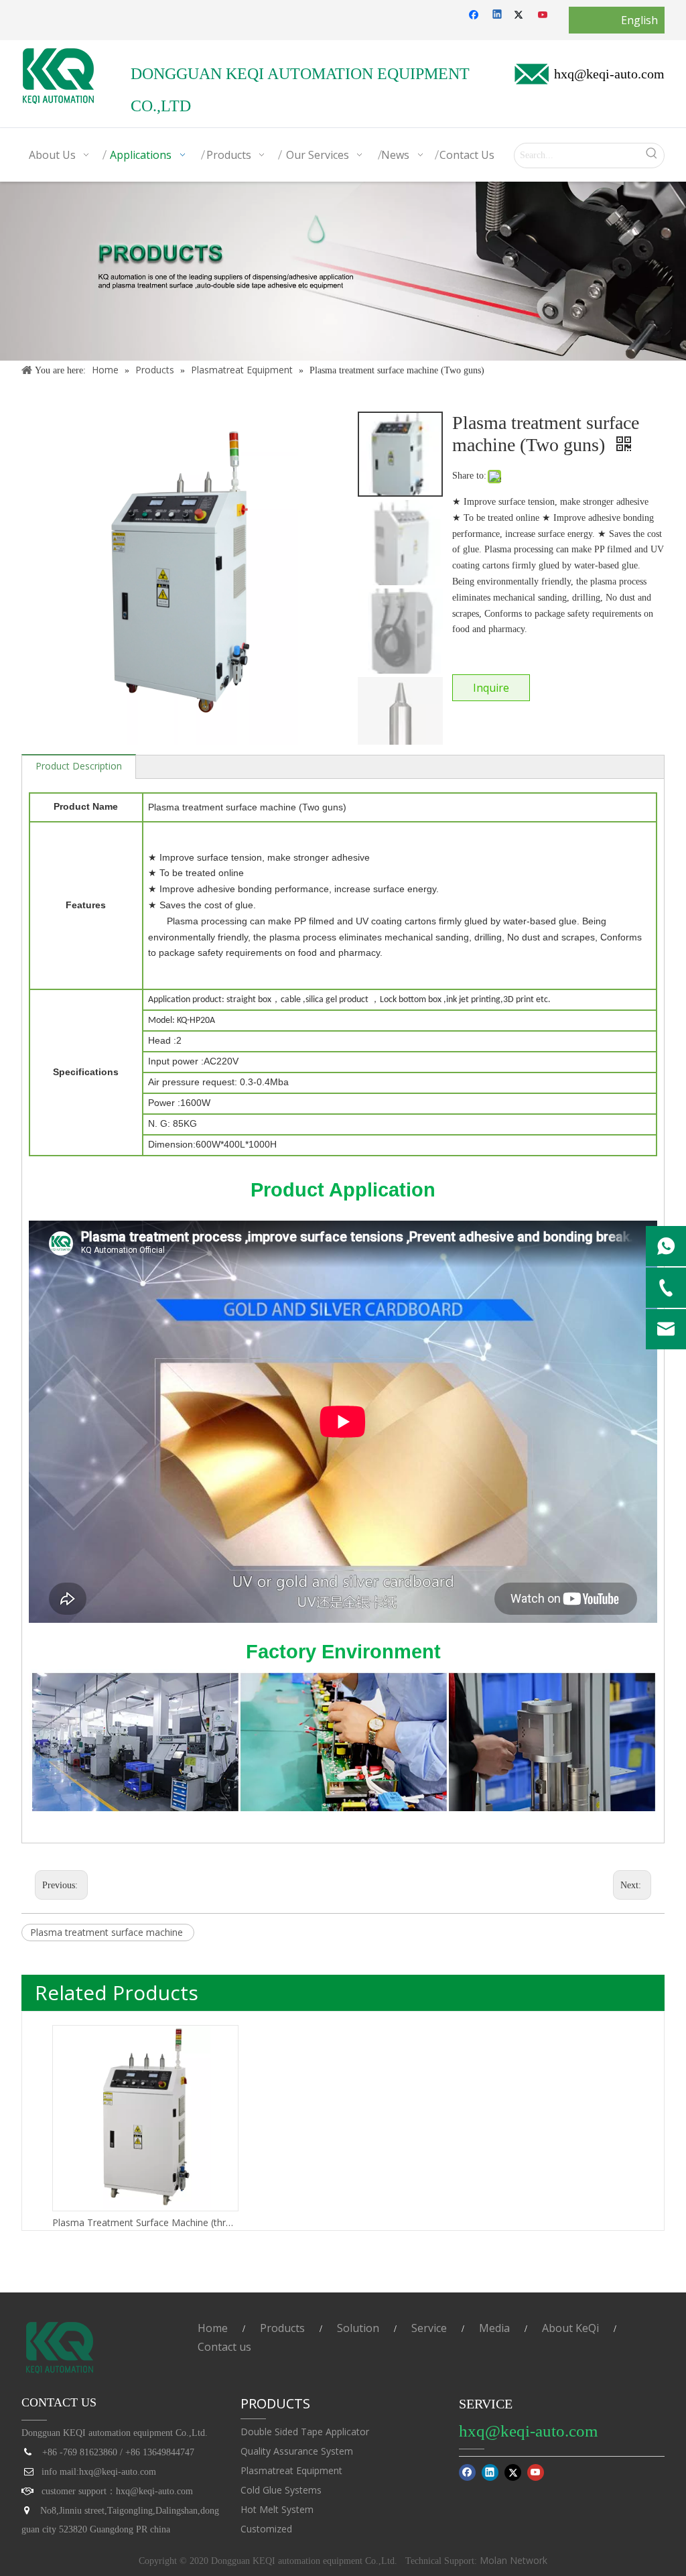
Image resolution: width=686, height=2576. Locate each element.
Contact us (224, 2347)
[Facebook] (475, 15)
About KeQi (570, 2328)
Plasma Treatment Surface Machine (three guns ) (145, 2222)
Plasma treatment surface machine (108, 1932)
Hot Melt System (277, 2509)
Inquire (491, 688)
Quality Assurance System (297, 2451)
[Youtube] (544, 15)
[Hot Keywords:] (652, 156)
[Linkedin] (498, 15)
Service (429, 2328)
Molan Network (512, 2560)
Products (282, 2328)
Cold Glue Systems (281, 2490)
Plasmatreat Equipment (291, 2470)
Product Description (79, 766)
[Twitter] (521, 15)
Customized (266, 2529)
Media (494, 2328)
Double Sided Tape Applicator (305, 2432)
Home (213, 2328)
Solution (358, 2328)
